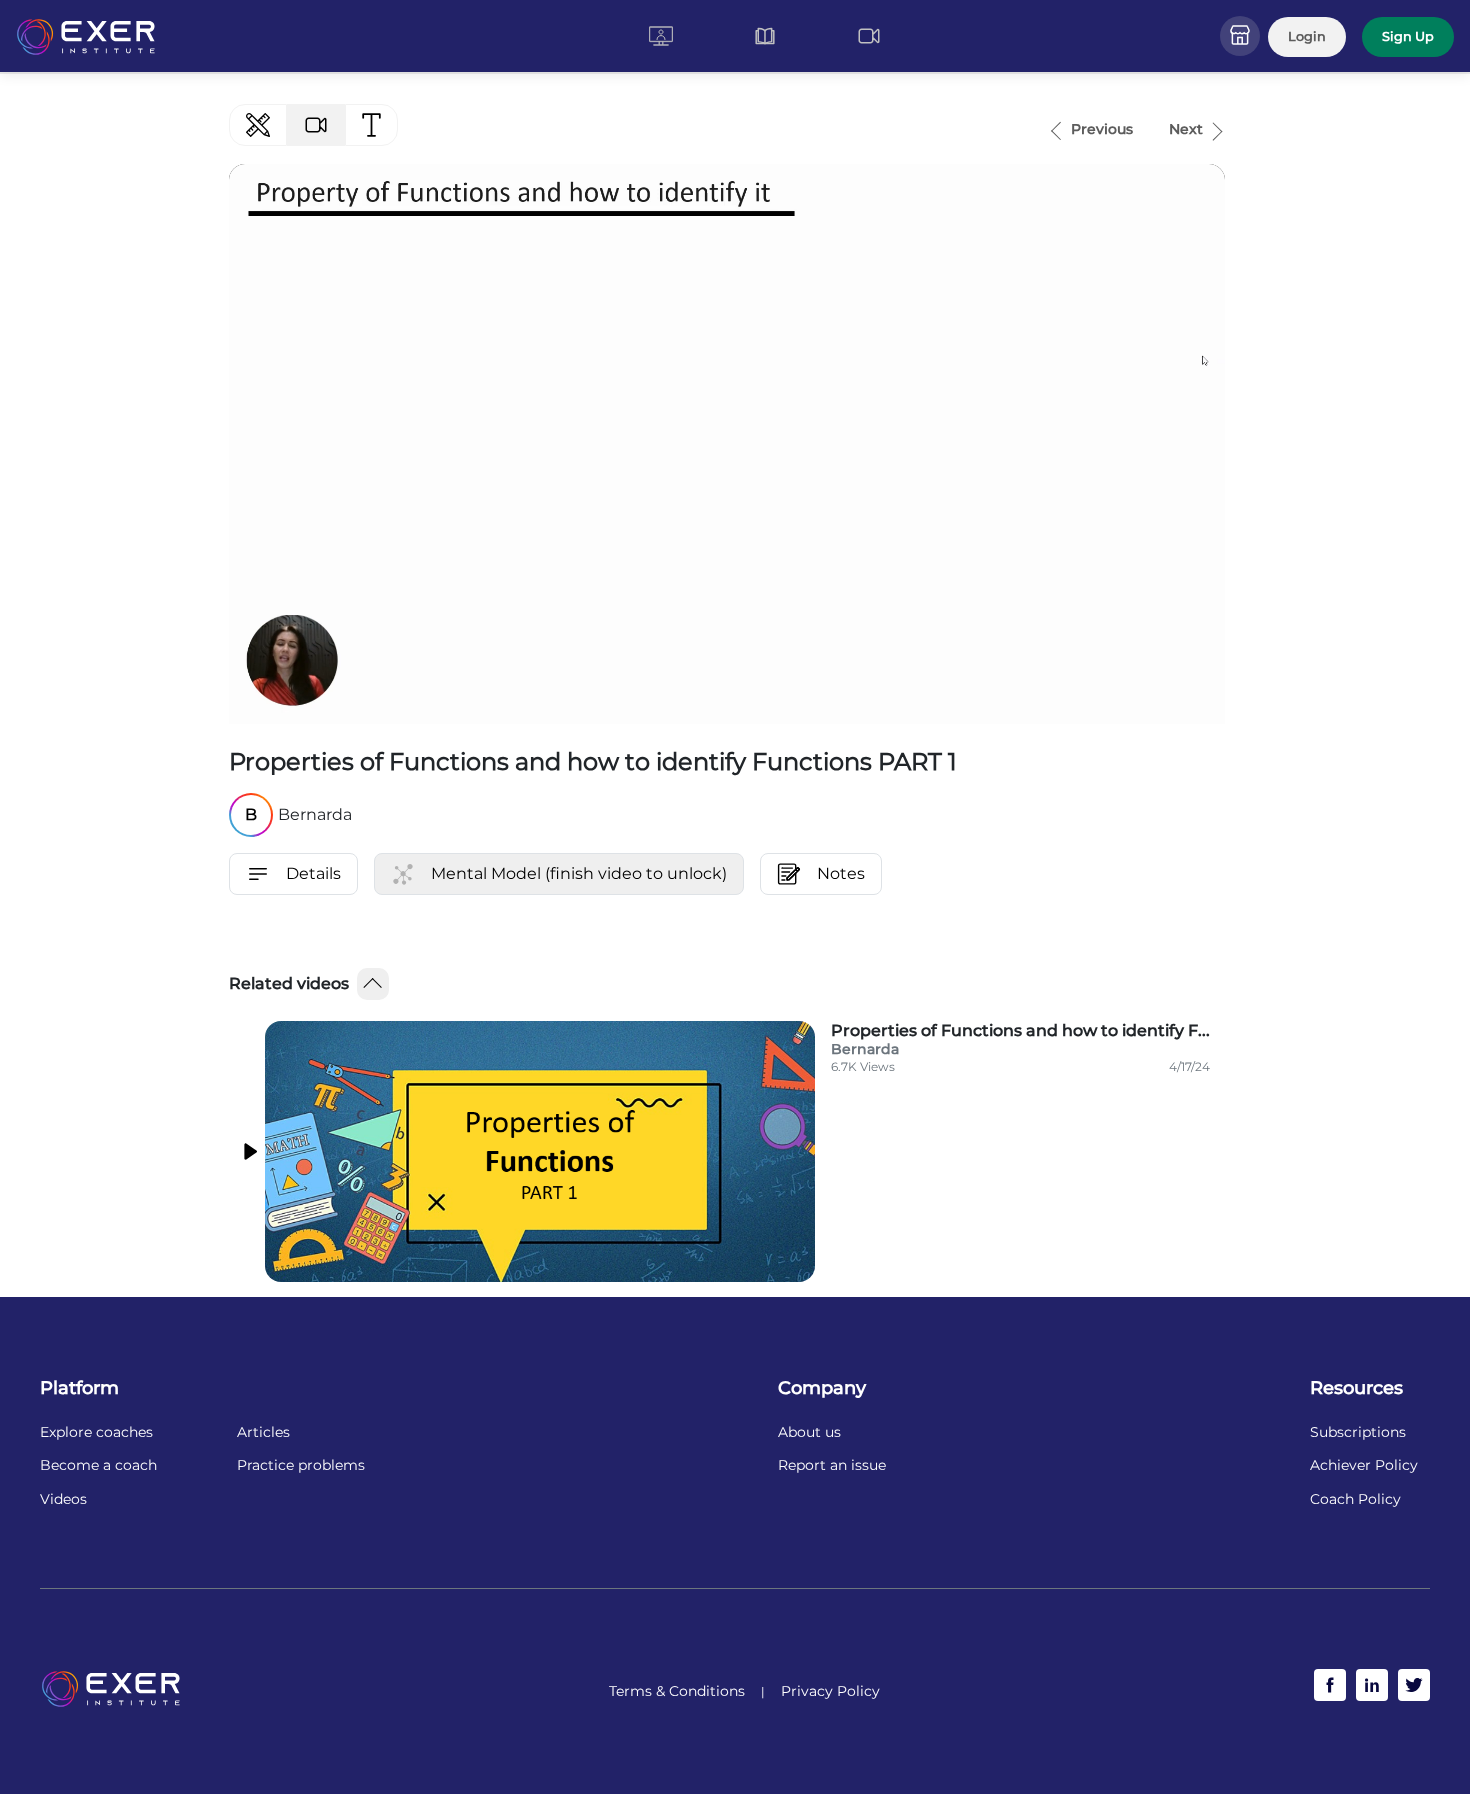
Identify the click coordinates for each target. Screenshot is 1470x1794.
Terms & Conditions (677, 1691)
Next (1186, 129)
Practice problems (301, 1465)
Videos (63, 1499)
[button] (661, 36)
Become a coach (98, 1465)
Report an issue (832, 1465)
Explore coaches (96, 1432)
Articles (263, 1432)
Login (1307, 36)
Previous (1102, 129)
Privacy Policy (830, 1691)
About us (809, 1432)
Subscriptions (1358, 1432)
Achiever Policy (1364, 1465)
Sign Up (1408, 36)
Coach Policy (1355, 1499)
